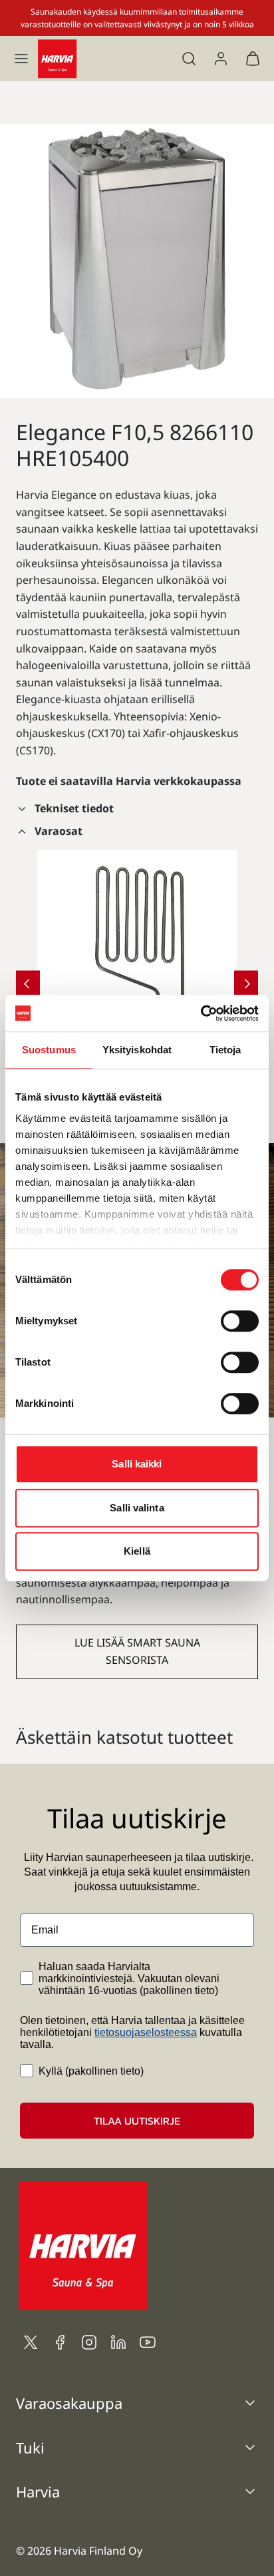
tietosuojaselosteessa (146, 2032)
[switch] (240, 1321)
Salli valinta (137, 1508)
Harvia (38, 2491)
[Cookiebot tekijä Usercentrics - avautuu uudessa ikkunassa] (201, 1013)
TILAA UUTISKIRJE (137, 2121)
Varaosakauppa (69, 2403)
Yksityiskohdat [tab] (137, 1050)
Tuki (30, 2447)
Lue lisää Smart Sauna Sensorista (137, 1651)
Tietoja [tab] (225, 1050)
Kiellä (137, 1551)
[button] (21, 59)
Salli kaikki (137, 1464)
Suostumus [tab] (49, 1050)
